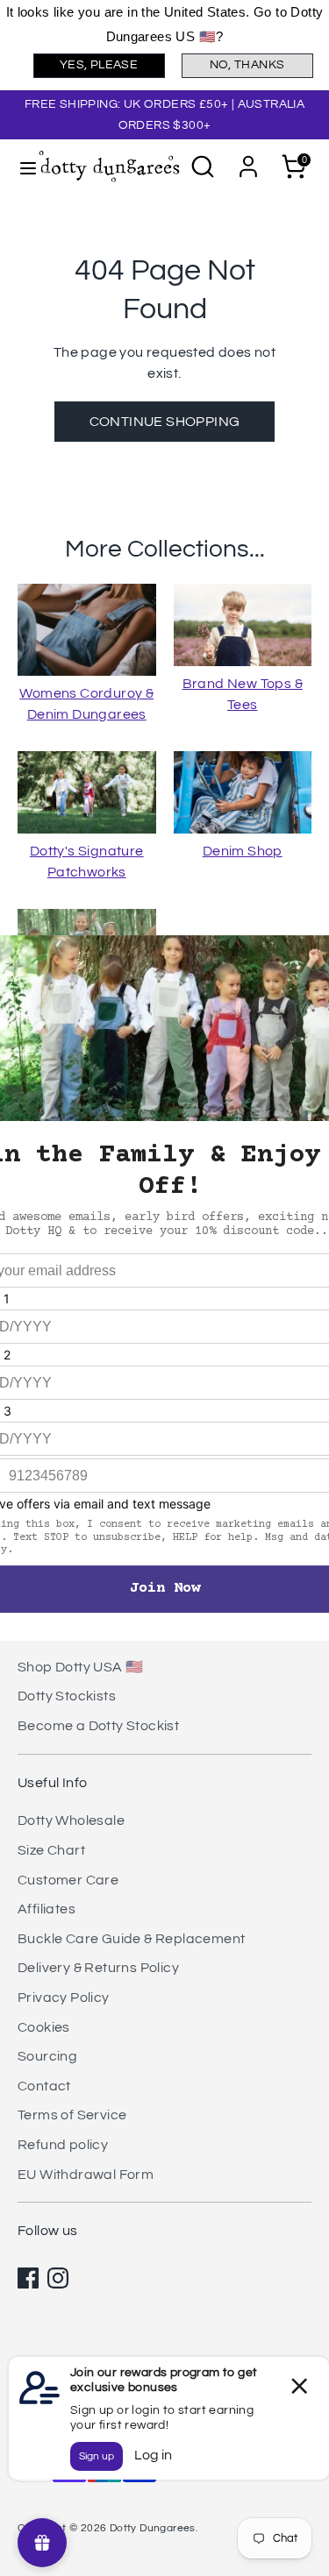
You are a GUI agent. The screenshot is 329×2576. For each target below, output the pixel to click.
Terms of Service (72, 2115)
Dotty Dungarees (153, 2528)
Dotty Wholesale (71, 1820)
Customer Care (68, 1880)
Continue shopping (165, 422)
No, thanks (247, 65)
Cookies (44, 2027)
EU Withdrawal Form (86, 2175)
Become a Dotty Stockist (98, 1726)
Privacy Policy (64, 1998)
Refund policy (63, 2145)
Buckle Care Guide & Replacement (131, 1939)
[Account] (248, 160)
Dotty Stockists (67, 1696)
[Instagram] (58, 2278)
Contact (44, 2086)
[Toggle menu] (20, 167)
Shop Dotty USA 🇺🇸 (80, 1667)
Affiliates (46, 1909)
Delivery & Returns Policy (98, 1968)
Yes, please (99, 65)
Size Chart (51, 1850)
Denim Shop (243, 851)
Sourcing (47, 2056)
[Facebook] (28, 2278)
